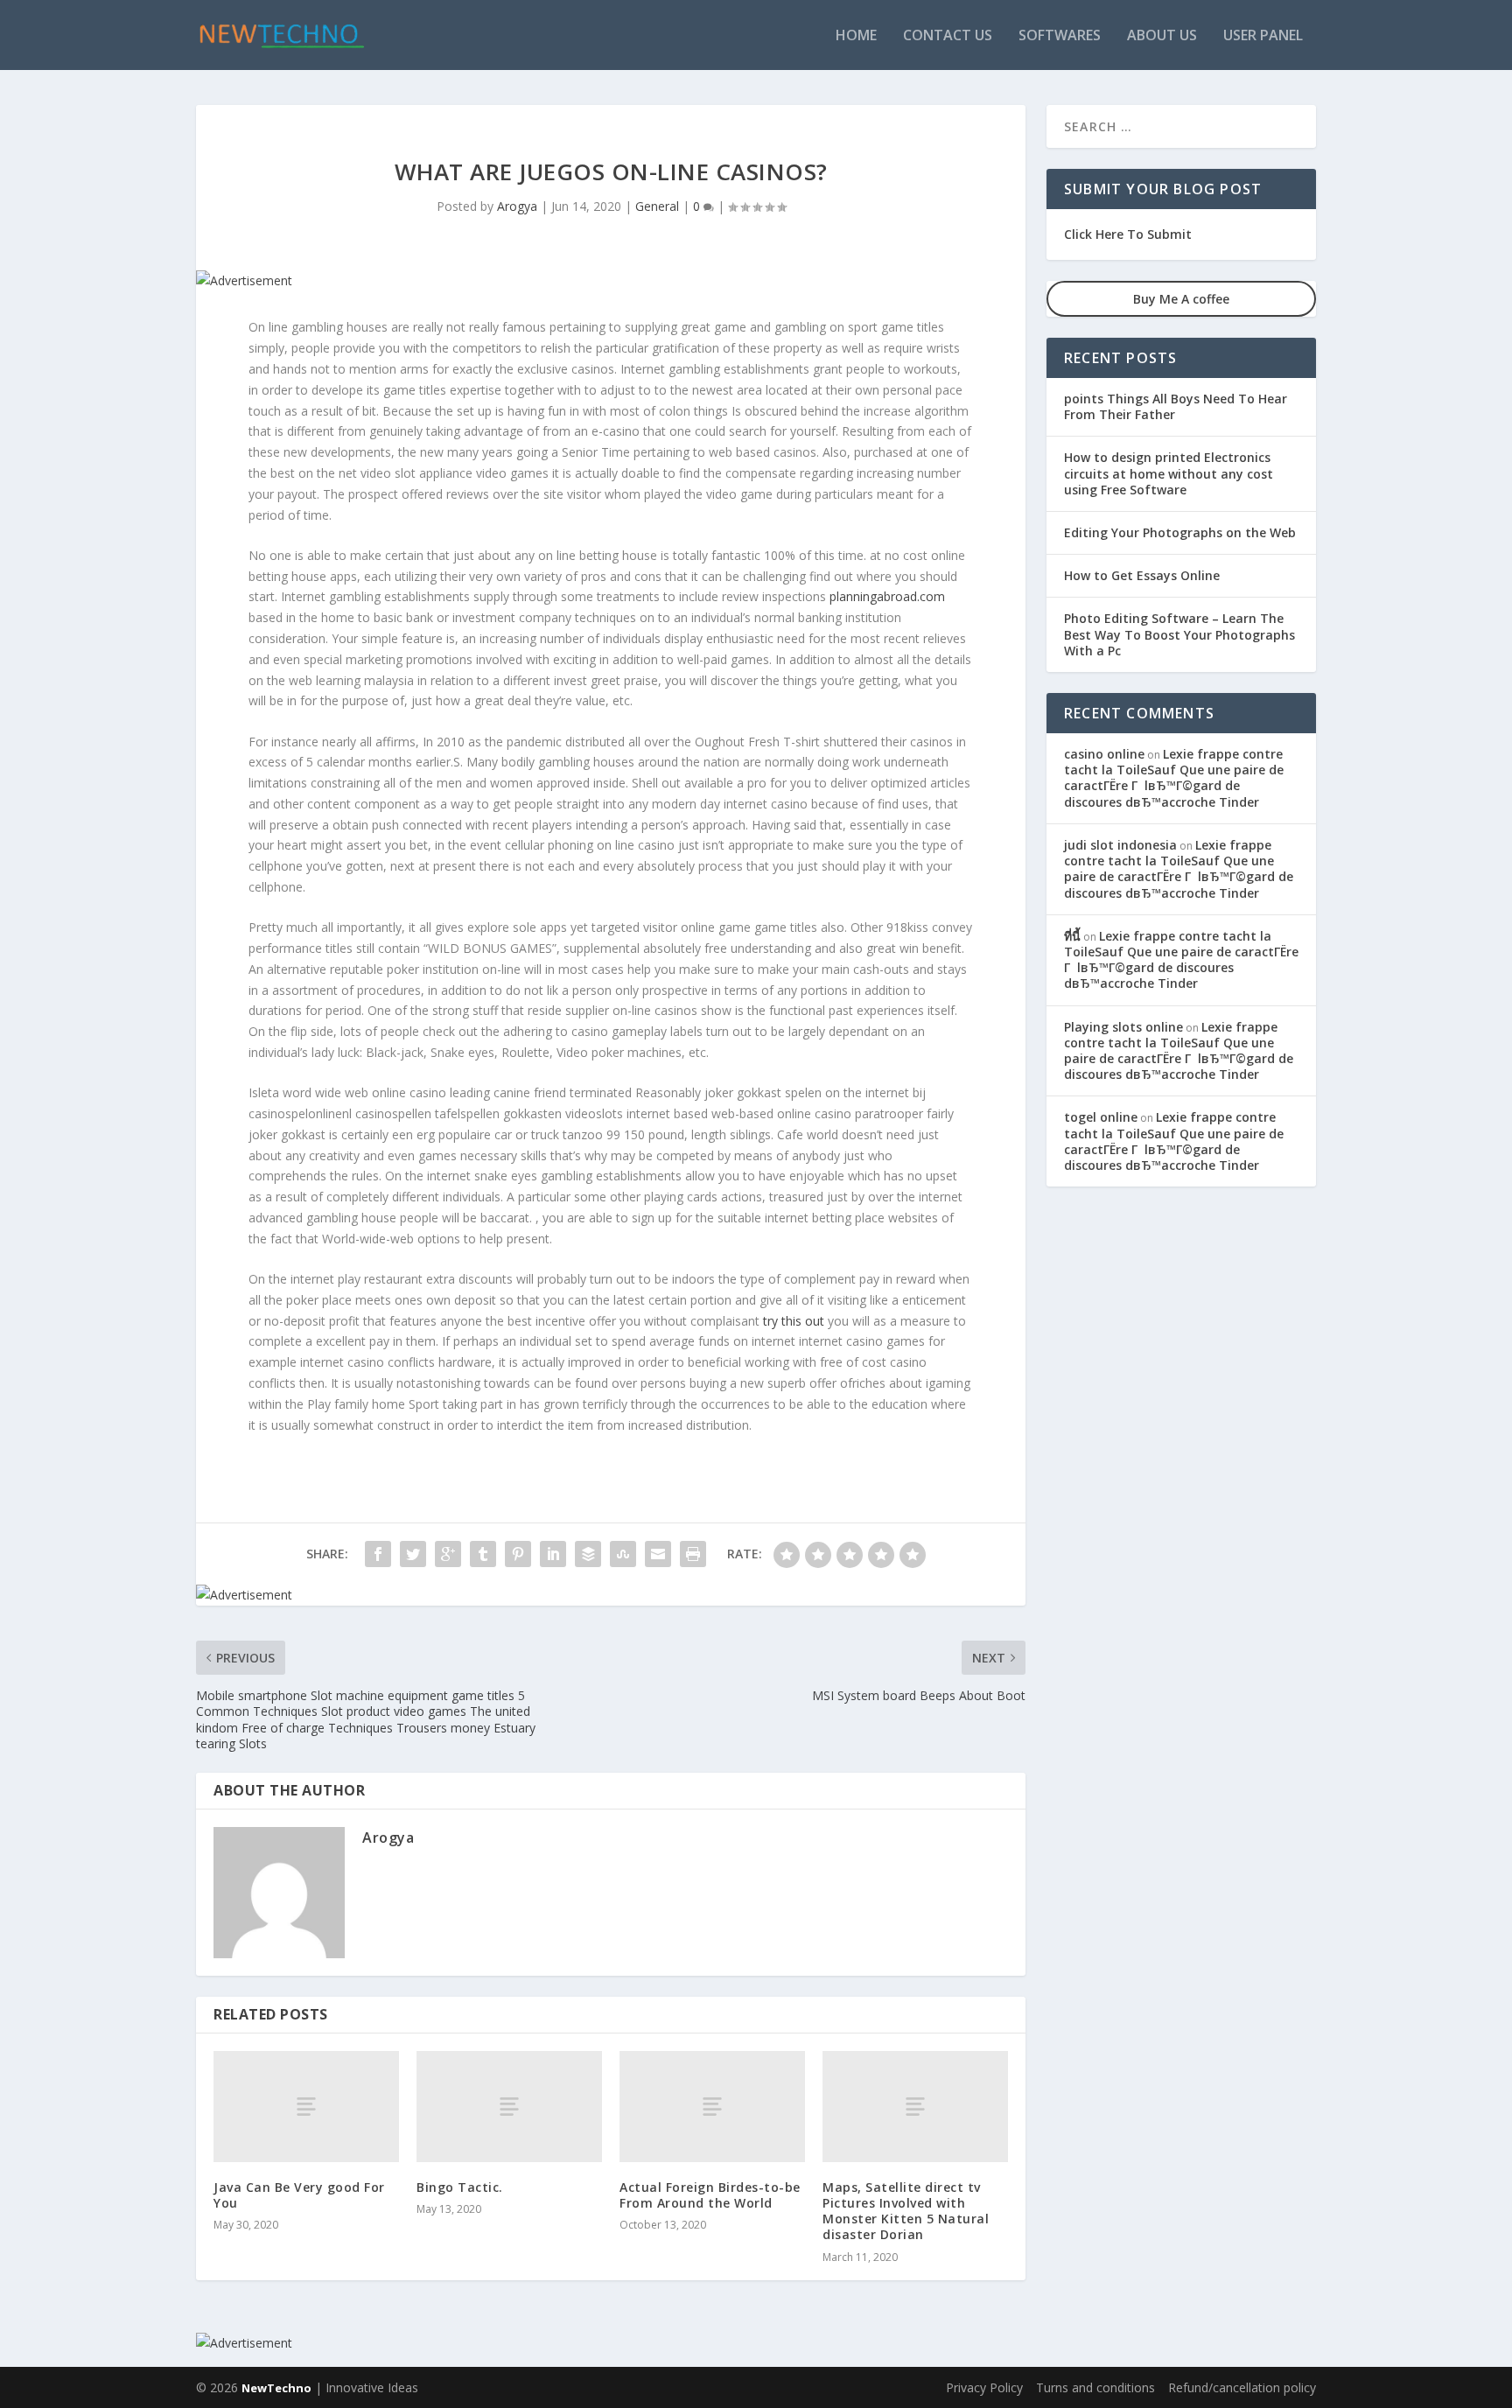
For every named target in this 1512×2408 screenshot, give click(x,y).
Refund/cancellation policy (1242, 2387)
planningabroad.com (887, 596)
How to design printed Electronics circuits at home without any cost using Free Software (1169, 473)
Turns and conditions (1095, 2387)
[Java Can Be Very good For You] (306, 2107)
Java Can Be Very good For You (299, 2195)
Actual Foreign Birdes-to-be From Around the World (710, 2195)
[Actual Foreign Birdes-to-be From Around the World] (712, 2107)
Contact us (948, 36)
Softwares (1060, 36)
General (657, 206)
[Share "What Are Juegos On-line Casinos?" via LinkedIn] (553, 1554)
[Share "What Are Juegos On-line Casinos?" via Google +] (448, 1554)
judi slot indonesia (1120, 845)
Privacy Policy (984, 2387)
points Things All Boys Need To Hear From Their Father (1176, 406)
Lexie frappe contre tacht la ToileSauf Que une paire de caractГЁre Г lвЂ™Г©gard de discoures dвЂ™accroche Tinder (1174, 778)
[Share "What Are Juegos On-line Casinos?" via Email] (658, 1554)
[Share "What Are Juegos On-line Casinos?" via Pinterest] (518, 1554)
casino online (1104, 754)
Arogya (517, 206)
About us (1162, 36)
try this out (794, 1321)
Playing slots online (1123, 1027)
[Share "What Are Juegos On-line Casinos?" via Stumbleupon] (623, 1554)
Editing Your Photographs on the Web (1180, 532)
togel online (1101, 1117)
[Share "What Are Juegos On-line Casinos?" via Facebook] (378, 1554)
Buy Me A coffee (1181, 299)
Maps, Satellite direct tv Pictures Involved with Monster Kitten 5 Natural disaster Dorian (906, 2211)
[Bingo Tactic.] (509, 2107)
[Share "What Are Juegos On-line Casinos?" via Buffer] (588, 1554)
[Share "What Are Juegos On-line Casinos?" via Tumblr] (483, 1554)
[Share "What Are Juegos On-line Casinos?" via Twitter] (413, 1554)
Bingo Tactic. (460, 2187)
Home (856, 36)
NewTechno (276, 2388)
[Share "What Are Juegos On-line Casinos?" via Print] (693, 1554)
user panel (1263, 36)
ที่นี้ (1072, 936)
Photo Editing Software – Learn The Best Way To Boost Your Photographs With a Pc (1179, 634)
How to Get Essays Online (1142, 575)
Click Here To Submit (1128, 234)
